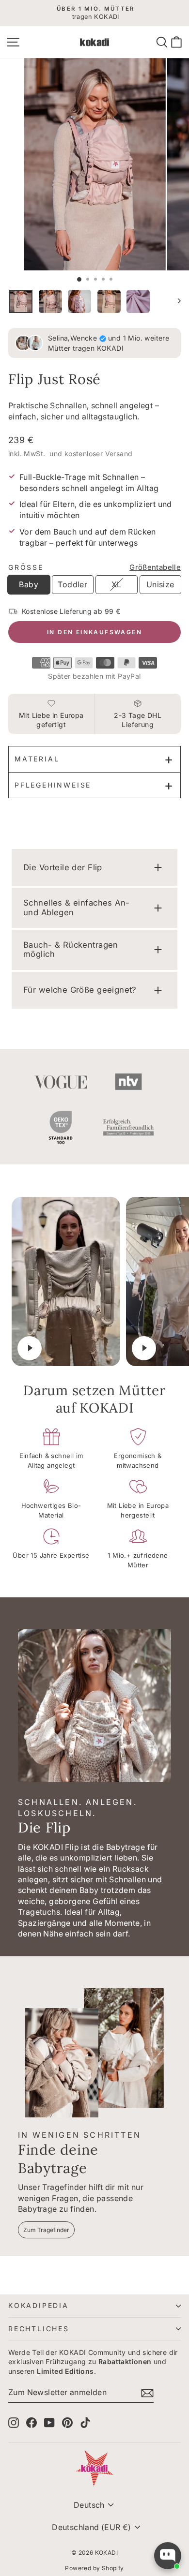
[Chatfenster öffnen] (168, 2556)
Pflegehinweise (53, 785)
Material (37, 759)
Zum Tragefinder (46, 2230)
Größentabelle (155, 567)
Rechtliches (39, 2329)
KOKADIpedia (39, 2305)
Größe (26, 567)
